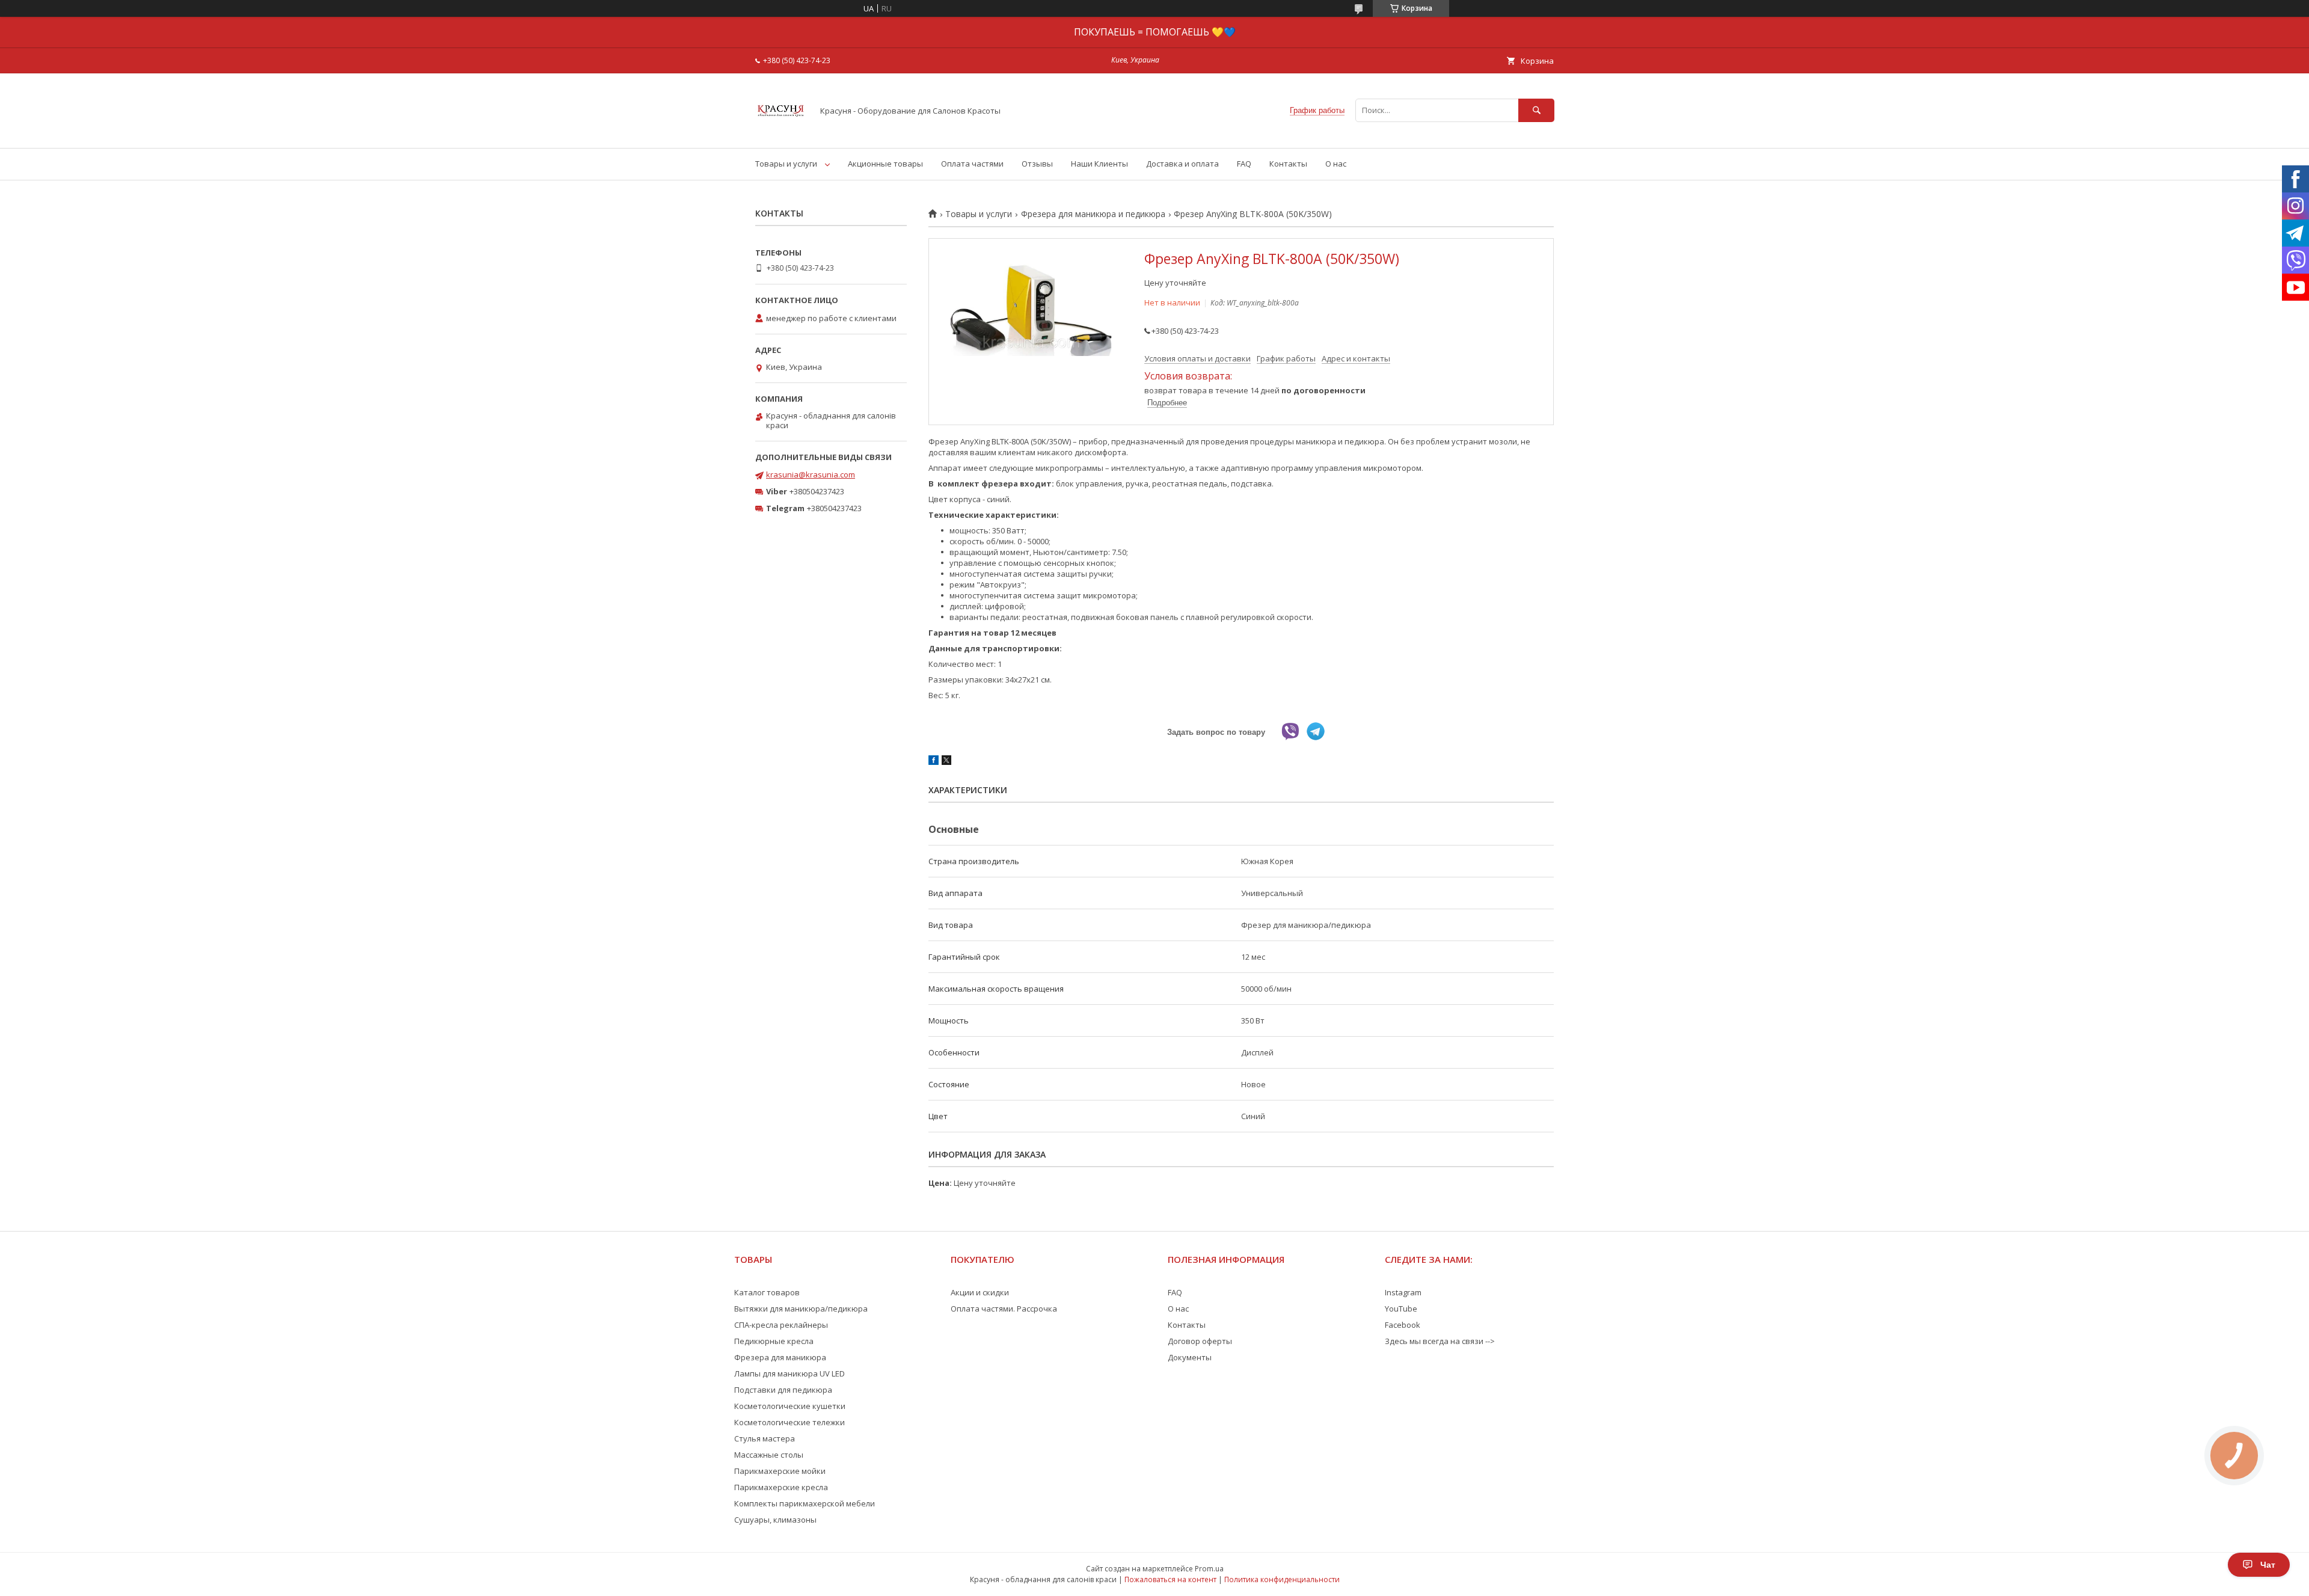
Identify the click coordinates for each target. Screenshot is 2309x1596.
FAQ (1244, 164)
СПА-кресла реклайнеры (781, 1325)
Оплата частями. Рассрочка (1004, 1309)
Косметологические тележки (790, 1422)
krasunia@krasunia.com (811, 474)
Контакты (1288, 164)
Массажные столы (769, 1455)
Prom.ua (1209, 1569)
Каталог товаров (767, 1292)
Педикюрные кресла (774, 1341)
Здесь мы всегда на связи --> (1440, 1341)
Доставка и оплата (1182, 164)
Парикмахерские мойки (780, 1471)
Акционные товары (885, 164)
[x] (946, 762)
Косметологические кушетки (790, 1406)
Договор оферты (1200, 1341)
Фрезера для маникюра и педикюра (1093, 214)
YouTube (1401, 1309)
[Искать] (1536, 110)
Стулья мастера (765, 1438)
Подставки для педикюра (783, 1390)
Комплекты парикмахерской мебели (805, 1503)
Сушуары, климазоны (775, 1520)
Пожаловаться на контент (1170, 1579)
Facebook (1403, 1325)
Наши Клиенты (1099, 164)
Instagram (1403, 1292)
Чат (2268, 1565)
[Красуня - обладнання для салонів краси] (781, 132)
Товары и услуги (786, 164)
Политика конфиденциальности (1282, 1579)
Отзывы (1037, 164)
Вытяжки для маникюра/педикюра (801, 1309)
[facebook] (934, 762)
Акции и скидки (980, 1292)
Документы (1190, 1357)
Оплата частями (972, 164)
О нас (1336, 164)
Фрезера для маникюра (780, 1357)
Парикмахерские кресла (781, 1487)
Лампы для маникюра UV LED (790, 1373)
